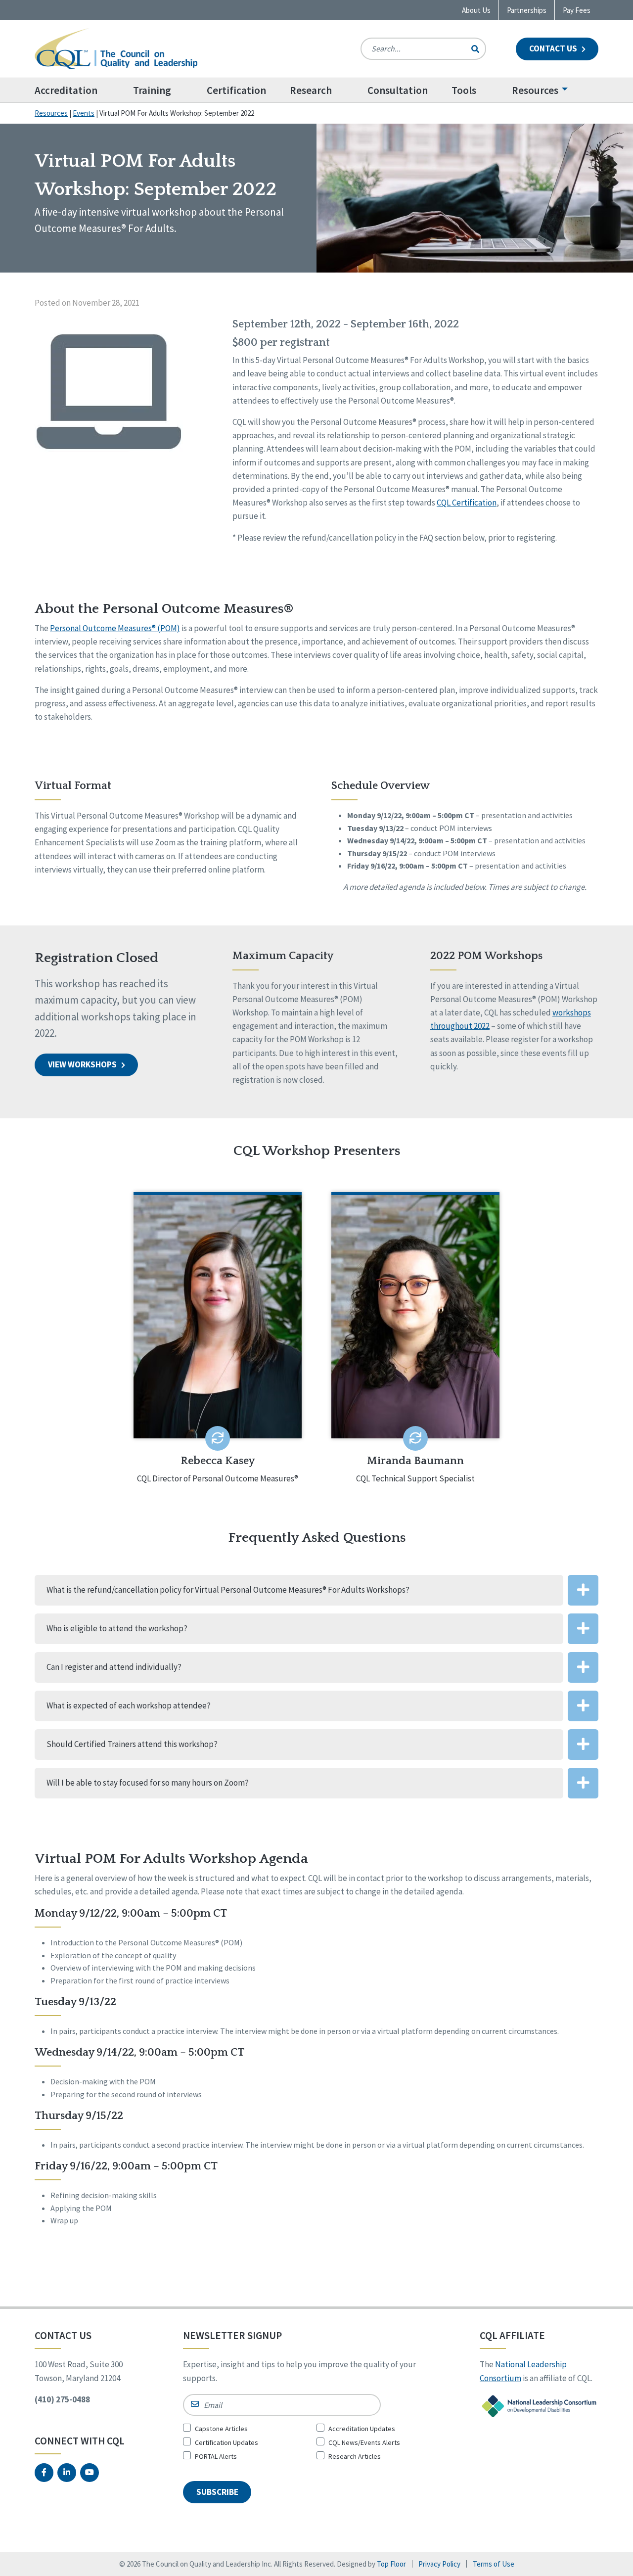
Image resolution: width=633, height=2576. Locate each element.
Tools (464, 90)
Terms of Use (494, 2564)
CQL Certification (467, 503)
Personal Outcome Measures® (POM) (115, 628)
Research (311, 90)
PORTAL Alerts (216, 2456)
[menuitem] (78, 90)
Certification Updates (226, 2442)
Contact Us (554, 48)
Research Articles (355, 2456)
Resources (535, 90)
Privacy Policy (439, 2564)
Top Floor (391, 2564)
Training (152, 90)
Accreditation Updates (362, 2429)
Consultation (398, 90)
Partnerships (527, 10)
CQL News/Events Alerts (364, 2442)
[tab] (316, 1590)
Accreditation (66, 90)
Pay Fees (577, 10)
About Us (476, 10)
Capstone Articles (221, 2429)
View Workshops (83, 1064)
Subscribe (217, 2492)
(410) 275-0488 (62, 2399)
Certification (236, 90)
